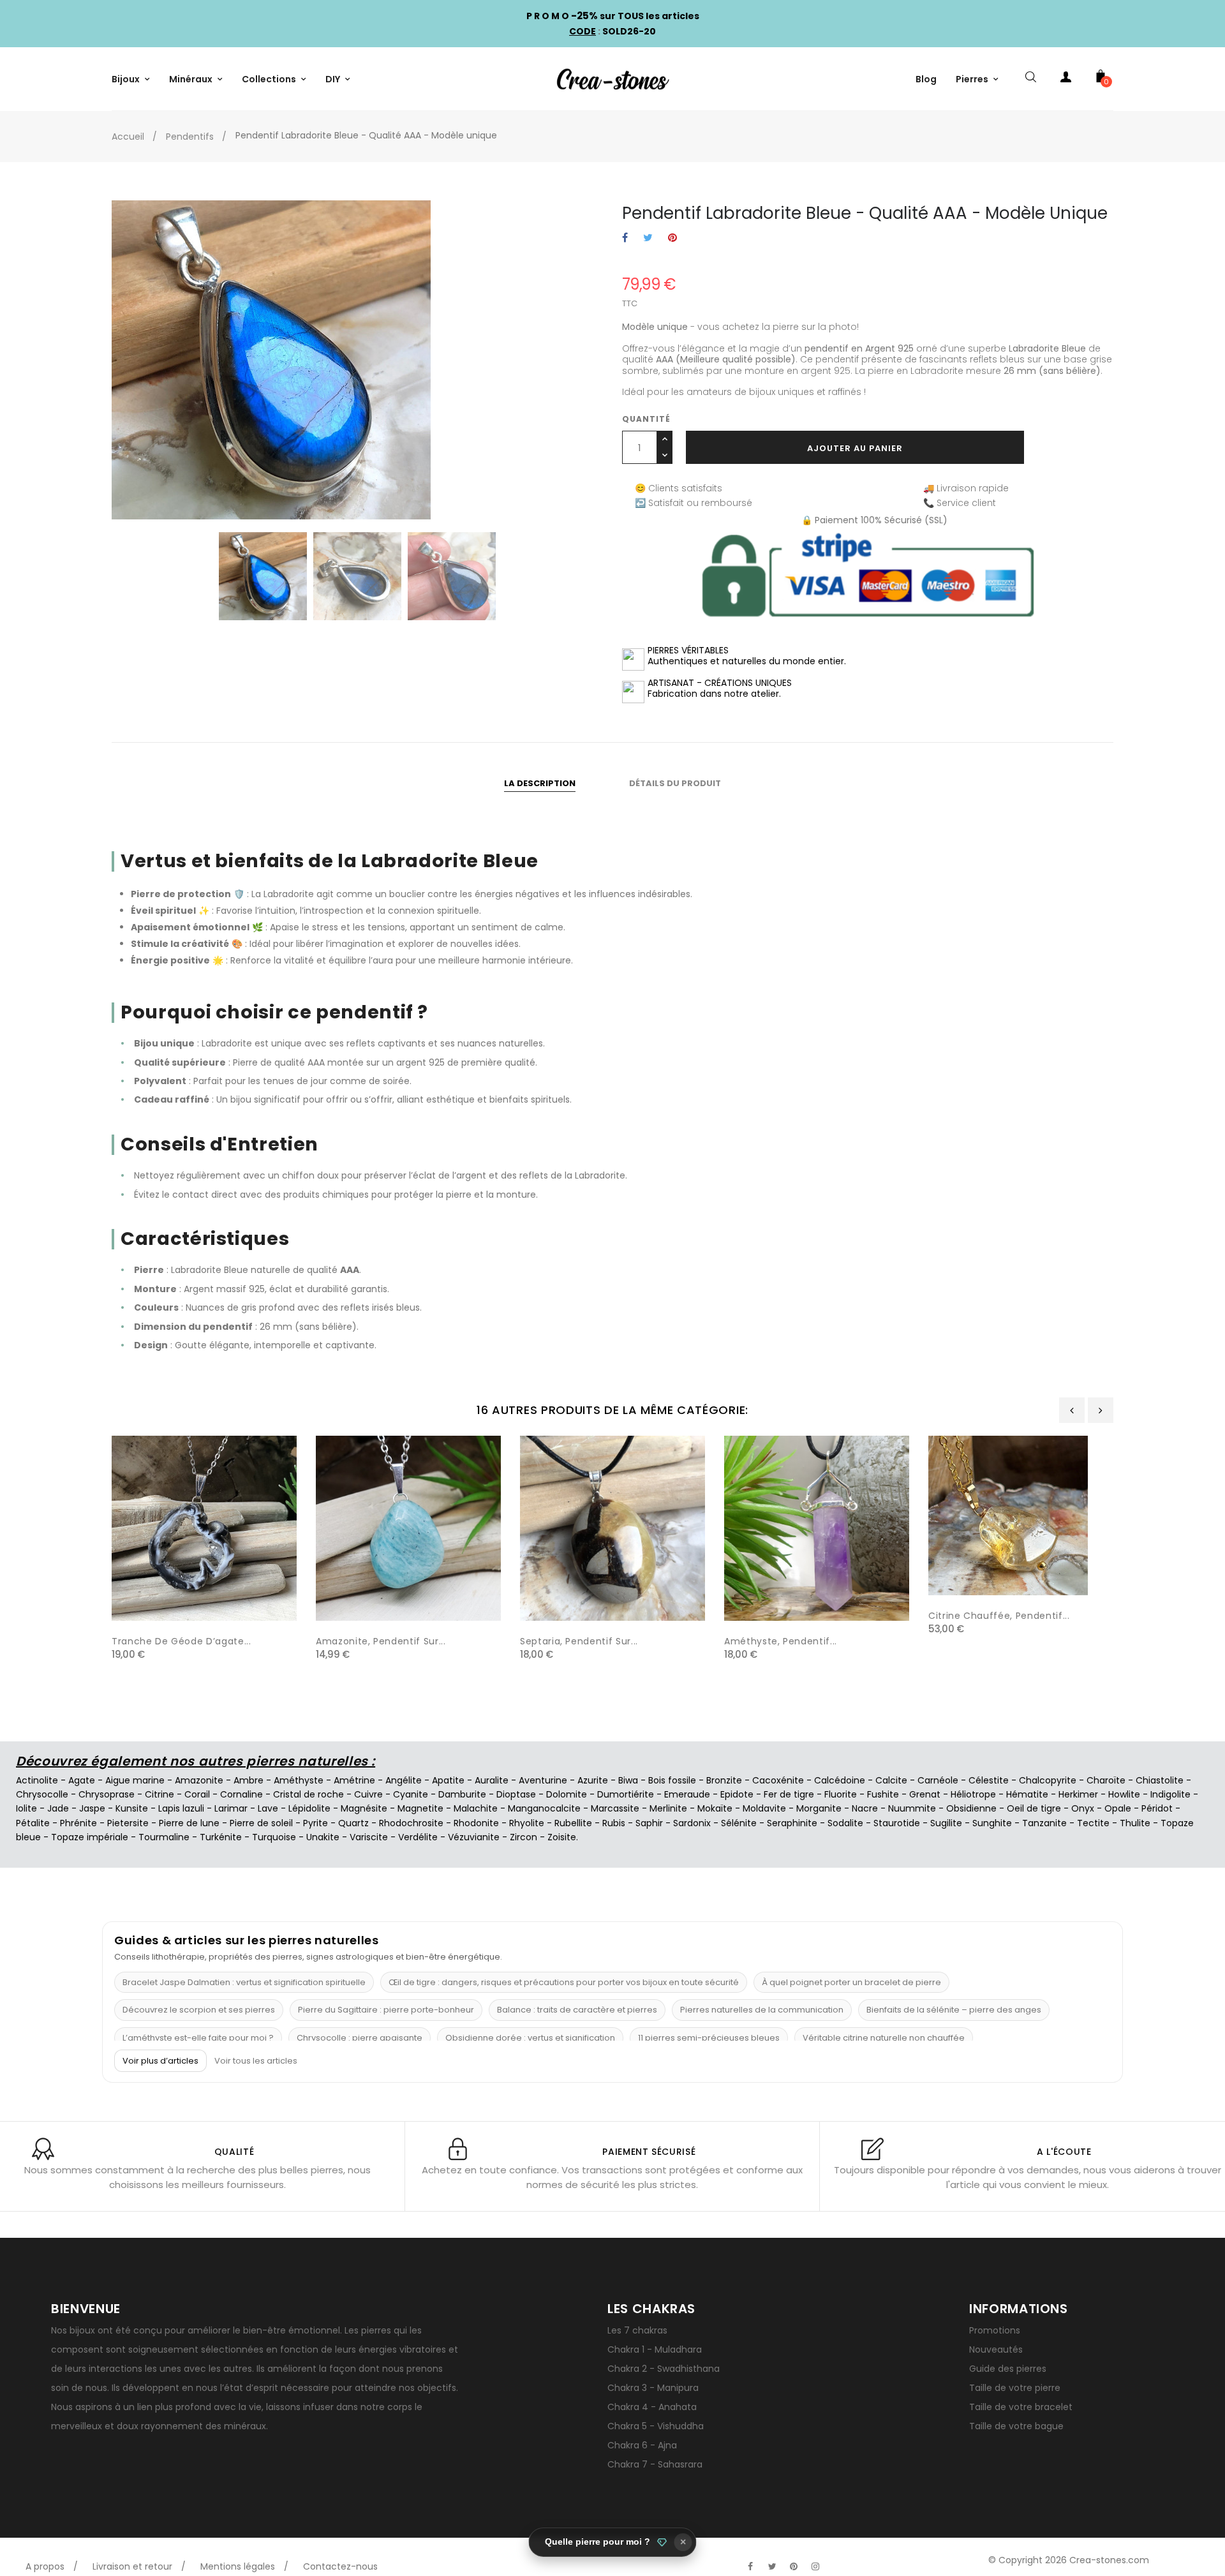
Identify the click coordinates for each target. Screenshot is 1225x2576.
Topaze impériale (90, 1837)
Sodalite (845, 1823)
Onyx (1083, 1808)
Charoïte (1106, 1780)
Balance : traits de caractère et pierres (577, 2010)
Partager (625, 238)
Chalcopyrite (1048, 1780)
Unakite (323, 1837)
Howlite (1124, 1794)
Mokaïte (715, 1808)
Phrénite (78, 1823)
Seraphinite (792, 1823)
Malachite (476, 1808)
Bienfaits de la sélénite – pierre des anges (954, 2010)
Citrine (160, 1794)
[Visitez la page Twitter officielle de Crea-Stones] (772, 2566)
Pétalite (33, 1823)
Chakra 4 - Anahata (652, 2407)
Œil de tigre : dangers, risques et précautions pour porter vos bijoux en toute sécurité (564, 1982)
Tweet (648, 238)
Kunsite (132, 1808)
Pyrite (316, 1823)
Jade (58, 1808)
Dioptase (516, 1794)
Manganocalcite (544, 1808)
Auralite (492, 1780)
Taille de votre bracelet (1021, 2407)
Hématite (1027, 1794)
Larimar (231, 1808)
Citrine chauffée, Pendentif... (999, 1616)
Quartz (353, 1823)
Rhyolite (527, 1823)
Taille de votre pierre (1015, 2388)
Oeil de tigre (1034, 1808)
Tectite (1093, 1823)
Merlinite (668, 1808)
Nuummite (912, 1808)
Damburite (462, 1794)
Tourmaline (164, 1837)
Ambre (249, 1780)
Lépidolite (309, 1808)
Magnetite (420, 1808)
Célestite (989, 1780)
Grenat (925, 1794)
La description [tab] (540, 783)
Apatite (448, 1780)
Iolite (26, 1808)
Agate (82, 1780)
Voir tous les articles (256, 2061)
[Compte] (1065, 79)
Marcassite (615, 1808)
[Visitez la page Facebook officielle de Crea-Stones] (750, 2566)
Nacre (865, 1808)
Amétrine (354, 1780)
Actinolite (37, 1780)
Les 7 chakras (637, 2330)
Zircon (523, 1837)
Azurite (593, 1780)
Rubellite (573, 1823)
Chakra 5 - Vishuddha (656, 2426)
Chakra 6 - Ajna (642, 2445)
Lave (268, 1808)
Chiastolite (1160, 1780)
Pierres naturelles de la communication (762, 2010)
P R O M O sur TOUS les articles (613, 16)
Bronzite (724, 1780)
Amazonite (199, 1780)
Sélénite (739, 1823)
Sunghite (992, 1823)
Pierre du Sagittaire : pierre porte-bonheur (386, 2010)
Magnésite (364, 1808)
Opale (1118, 1808)
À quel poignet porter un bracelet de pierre (851, 1982)
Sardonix (692, 1823)
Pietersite (128, 1823)
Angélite (404, 1780)
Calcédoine (840, 1780)
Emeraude (687, 1794)
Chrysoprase (107, 1794)
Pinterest (672, 238)
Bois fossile (672, 1780)
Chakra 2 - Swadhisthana (664, 2369)
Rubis (614, 1823)
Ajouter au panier (855, 448)
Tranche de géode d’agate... (182, 1641)
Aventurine (543, 1780)
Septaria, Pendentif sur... (579, 1641)
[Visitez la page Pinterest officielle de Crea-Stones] (794, 2566)
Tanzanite (1044, 1823)
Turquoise (274, 1837)
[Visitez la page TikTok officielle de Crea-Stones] (837, 2560)
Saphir (649, 1823)
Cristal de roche (308, 1794)
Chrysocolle (42, 1794)
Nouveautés (996, 2349)
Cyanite (411, 1794)
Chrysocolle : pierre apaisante (360, 2038)
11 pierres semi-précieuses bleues (709, 2038)
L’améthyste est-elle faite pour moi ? (198, 2038)
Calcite (891, 1780)
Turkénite (221, 1837)
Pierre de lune (189, 1823)
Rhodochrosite (411, 1823)
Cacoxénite (778, 1780)
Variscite (369, 1837)
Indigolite (1170, 1794)
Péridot (1157, 1808)
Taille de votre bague (1016, 2426)
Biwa (628, 1780)
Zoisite (562, 1837)
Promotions (995, 2330)
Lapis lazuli (181, 1808)
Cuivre (368, 1794)
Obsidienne (971, 1808)
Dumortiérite (626, 1794)
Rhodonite (476, 1823)
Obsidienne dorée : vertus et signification (530, 2038)
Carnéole (938, 1780)
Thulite (1135, 1823)
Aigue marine (135, 1780)
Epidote (737, 1794)
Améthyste (299, 1780)
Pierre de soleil (261, 1823)
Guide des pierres (1008, 2369)
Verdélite (418, 1837)
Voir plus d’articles (160, 2061)
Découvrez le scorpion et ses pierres (199, 2010)
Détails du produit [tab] (675, 783)
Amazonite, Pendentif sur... (381, 1641)
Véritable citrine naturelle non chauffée (884, 2038)
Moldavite (764, 1808)
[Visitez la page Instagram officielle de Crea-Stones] (815, 2566)
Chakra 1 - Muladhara (655, 2349)
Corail (197, 1794)
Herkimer (1078, 1794)
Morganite (819, 1808)
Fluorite (841, 1794)
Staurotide (897, 1823)
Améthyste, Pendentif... (781, 1641)
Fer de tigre (789, 1794)
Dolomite (567, 1794)
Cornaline (241, 1794)
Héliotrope (973, 1794)
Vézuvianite (474, 1837)
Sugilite (946, 1823)
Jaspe (92, 1808)
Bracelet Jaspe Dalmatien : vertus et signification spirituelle (244, 1982)
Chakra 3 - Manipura (653, 2388)
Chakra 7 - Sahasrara (655, 2464)
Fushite (883, 1794)
